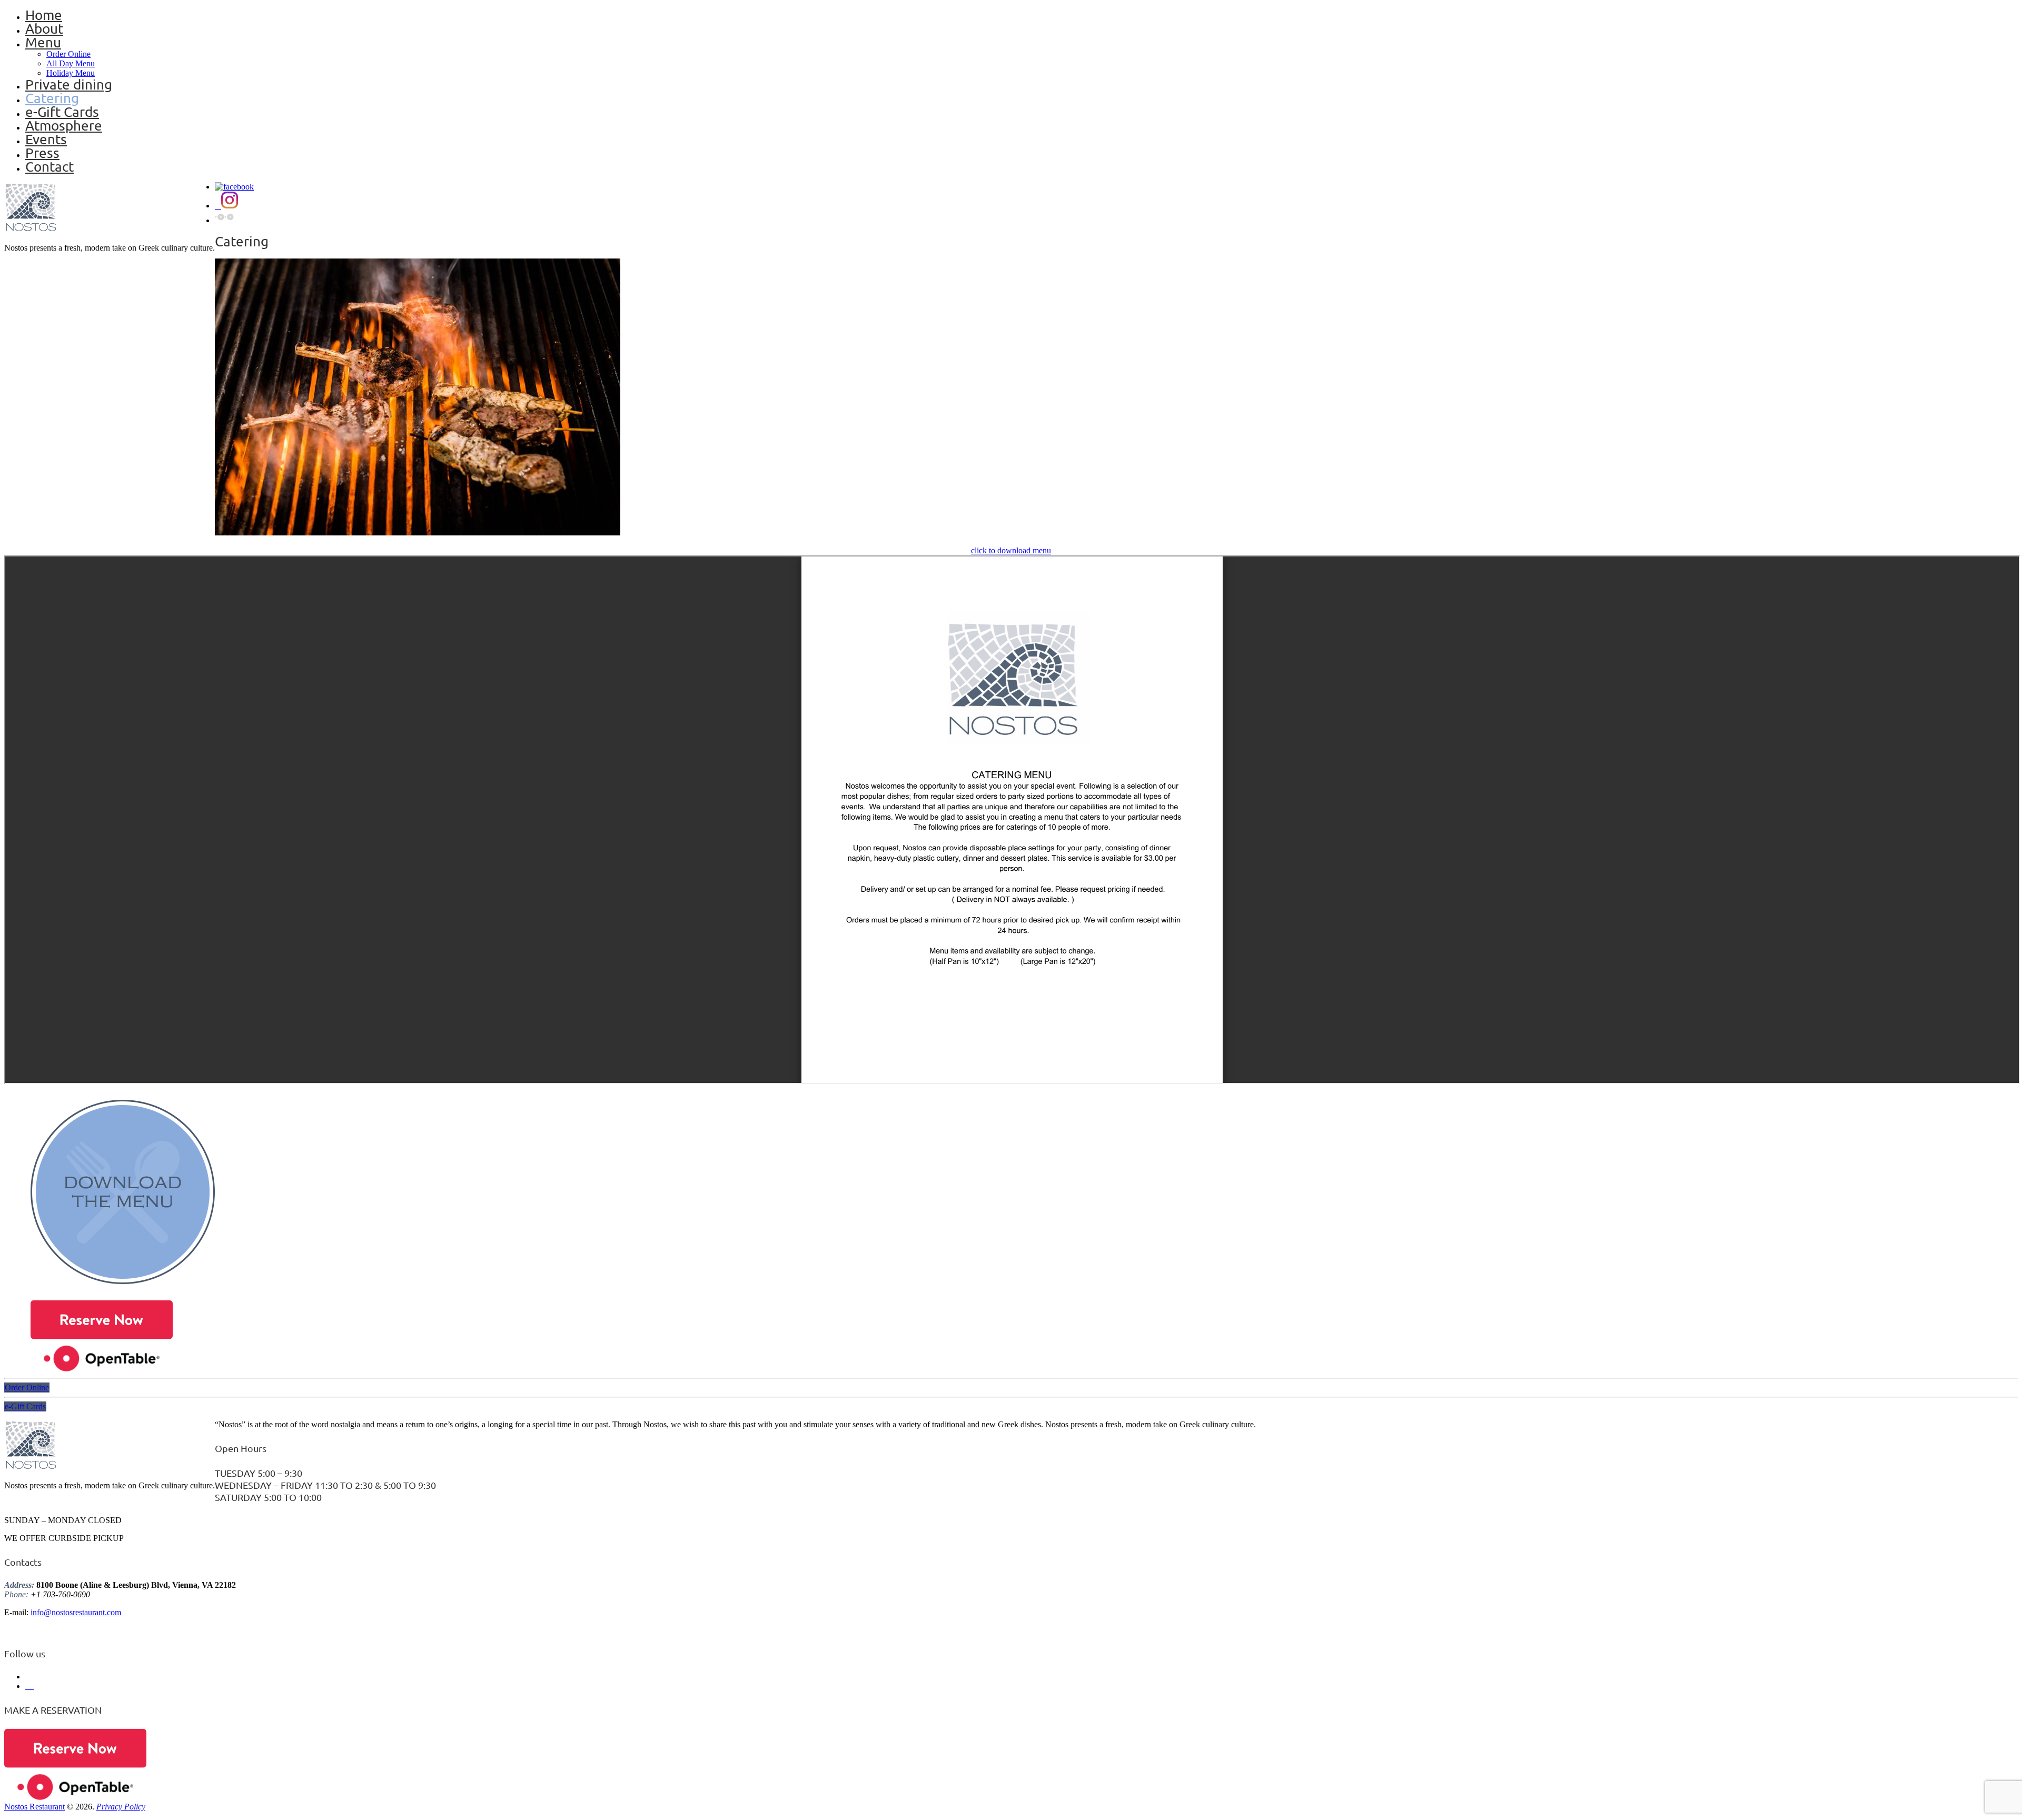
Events (46, 139)
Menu (43, 42)
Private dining (69, 84)
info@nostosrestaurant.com (76, 1612)
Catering (52, 98)
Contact (49, 167)
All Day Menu (71, 63)
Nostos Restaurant (34, 1807)
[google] (224, 220)
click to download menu (1011, 550)
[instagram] (226, 206)
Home (44, 15)
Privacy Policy (121, 1807)
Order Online (68, 54)
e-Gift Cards (62, 112)
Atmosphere (64, 126)
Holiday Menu (71, 73)
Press (42, 153)
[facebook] (234, 187)
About (44, 29)
